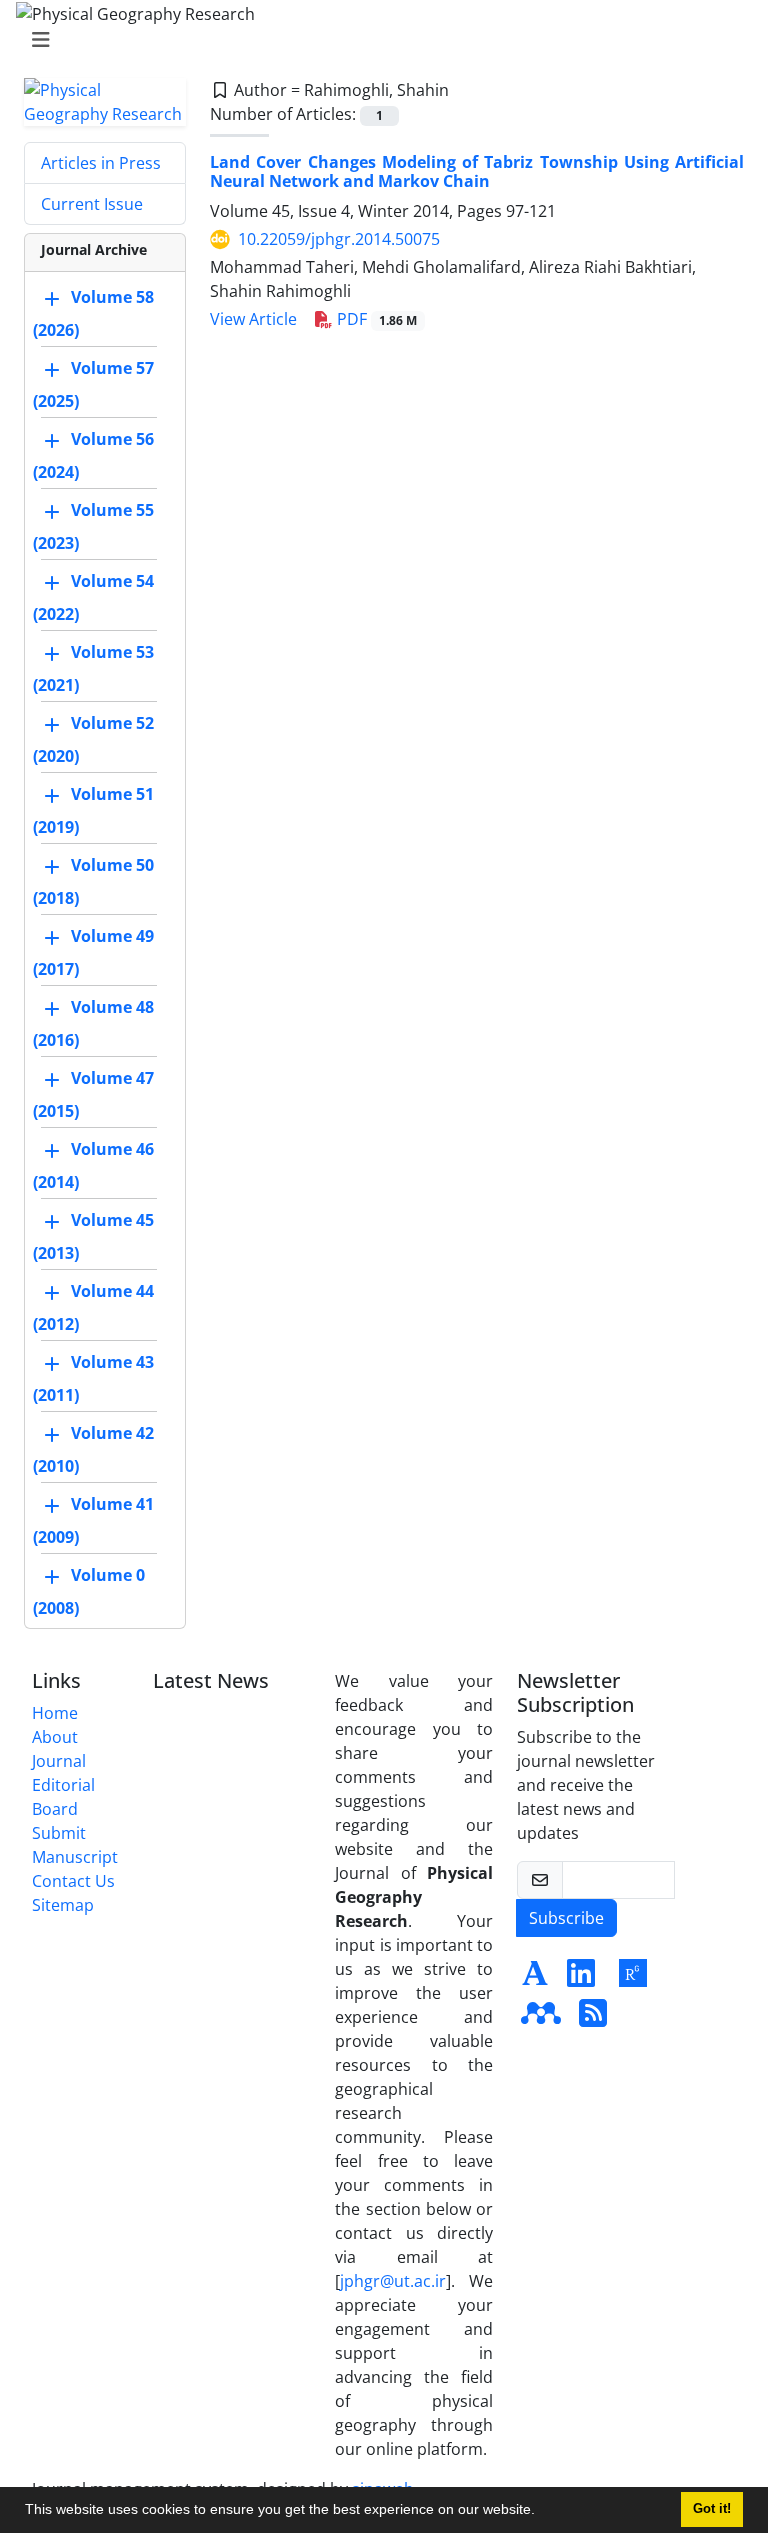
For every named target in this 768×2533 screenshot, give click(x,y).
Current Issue (92, 204)
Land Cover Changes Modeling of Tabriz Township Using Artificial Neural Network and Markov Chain (477, 171)
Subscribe (566, 1918)
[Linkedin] (581, 1979)
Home (55, 1713)
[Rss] (593, 2019)
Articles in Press (101, 163)
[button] (542, 2512)
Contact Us (73, 1881)
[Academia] (535, 1979)
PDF (375, 319)
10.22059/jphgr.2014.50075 (339, 239)
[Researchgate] (633, 1979)
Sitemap (63, 1905)
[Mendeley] (541, 2019)
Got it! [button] (712, 2509)
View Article (253, 319)
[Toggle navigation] (378, 40)
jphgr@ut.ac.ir (393, 2281)
